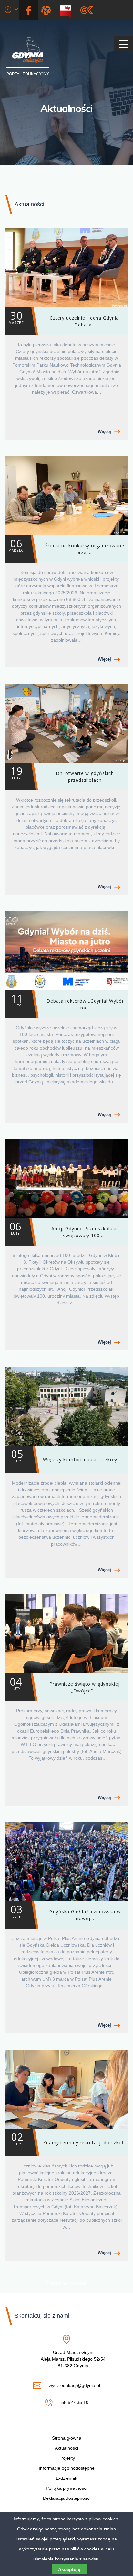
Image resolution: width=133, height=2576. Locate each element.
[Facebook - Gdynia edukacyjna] (28, 10)
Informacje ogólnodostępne (67, 2468)
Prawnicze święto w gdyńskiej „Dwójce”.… (65, 1684)
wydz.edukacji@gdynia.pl (74, 2386)
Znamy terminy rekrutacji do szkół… (69, 2138)
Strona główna (67, 2438)
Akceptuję (69, 2569)
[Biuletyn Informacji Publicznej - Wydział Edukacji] (68, 10)
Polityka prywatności (66, 2488)
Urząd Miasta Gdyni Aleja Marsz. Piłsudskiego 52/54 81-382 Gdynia (73, 2359)
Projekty (67, 2458)
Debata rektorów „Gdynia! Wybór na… (67, 1001)
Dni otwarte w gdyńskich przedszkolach (62, 774)
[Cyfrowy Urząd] (47, 10)
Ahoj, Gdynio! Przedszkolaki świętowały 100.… (63, 1229)
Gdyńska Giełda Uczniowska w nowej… (66, 1912)
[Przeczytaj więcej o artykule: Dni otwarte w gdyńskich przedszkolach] (66, 723)
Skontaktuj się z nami (42, 2316)
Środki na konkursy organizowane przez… (66, 546)
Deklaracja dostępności (67, 2498)
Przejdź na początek (66, 2283)
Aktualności (66, 108)
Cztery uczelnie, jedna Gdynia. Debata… (64, 318)
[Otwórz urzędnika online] (12, 10)
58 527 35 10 (74, 2403)
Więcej (104, 432)
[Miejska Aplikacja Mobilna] (87, 10)
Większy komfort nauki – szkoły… (66, 1455)
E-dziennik (66, 2478)
